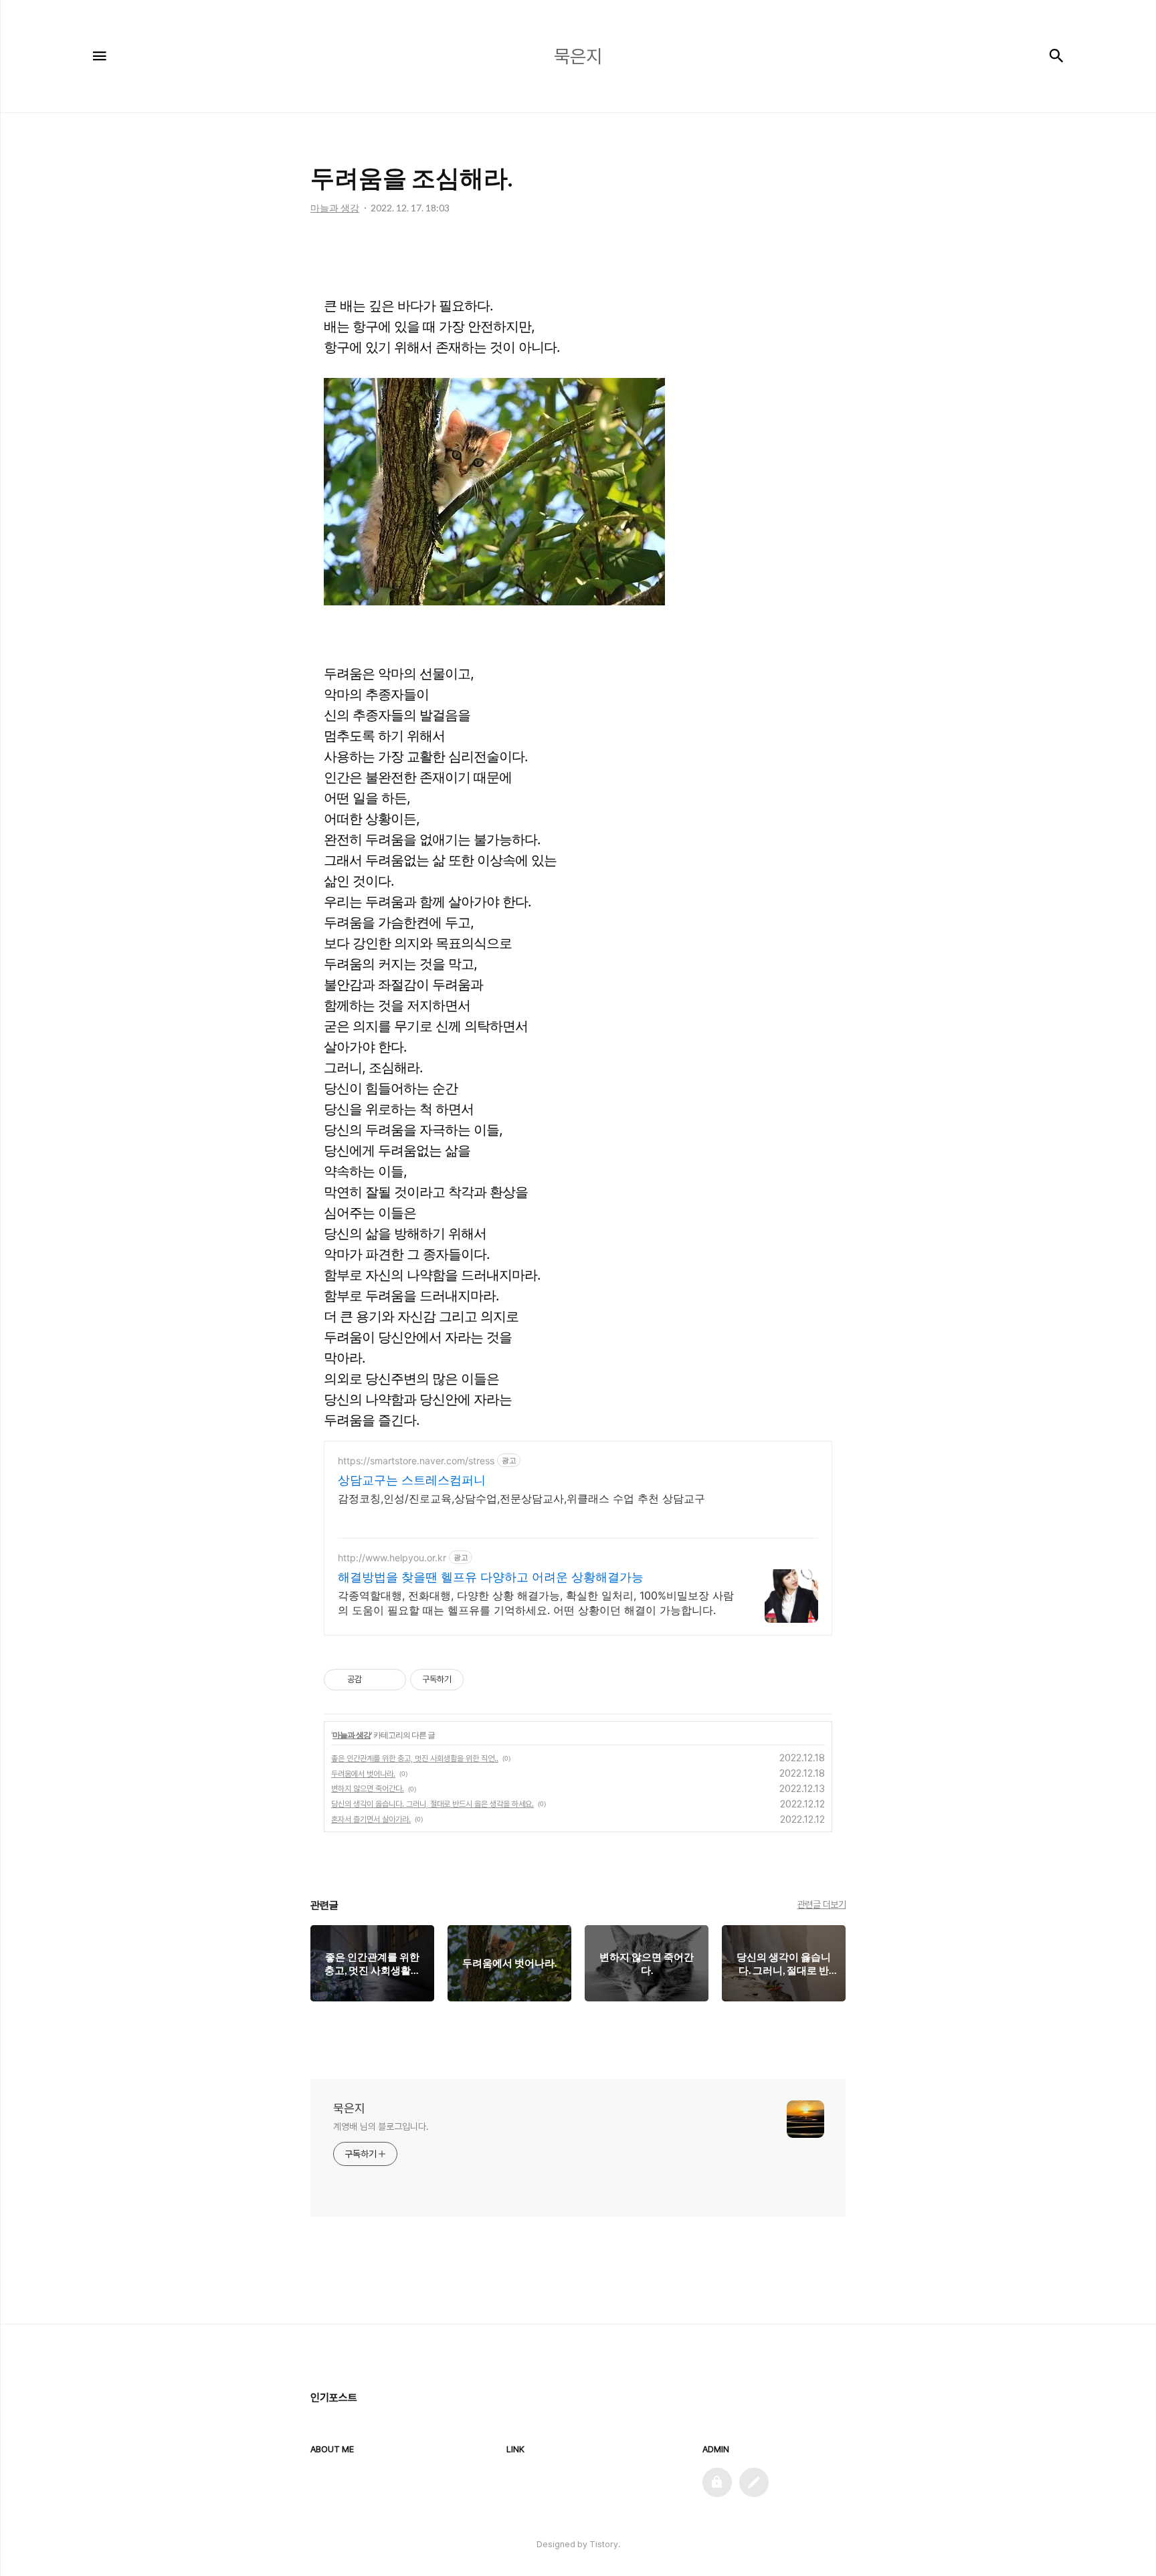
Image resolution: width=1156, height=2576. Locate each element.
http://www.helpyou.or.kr (392, 1558)
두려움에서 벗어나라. (363, 1774)
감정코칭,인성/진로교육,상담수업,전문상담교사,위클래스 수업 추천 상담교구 (521, 1498)
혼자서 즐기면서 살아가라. (371, 1819)
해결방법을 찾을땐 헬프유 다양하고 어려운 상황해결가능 (491, 1577)
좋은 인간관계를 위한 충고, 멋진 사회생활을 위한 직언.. (415, 1759)
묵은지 (349, 2108)
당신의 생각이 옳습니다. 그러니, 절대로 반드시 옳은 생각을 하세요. (432, 1804)
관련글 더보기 (822, 1904)
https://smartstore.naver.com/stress (416, 1461)
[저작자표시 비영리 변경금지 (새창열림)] (482, 1680)
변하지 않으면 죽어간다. (368, 1789)
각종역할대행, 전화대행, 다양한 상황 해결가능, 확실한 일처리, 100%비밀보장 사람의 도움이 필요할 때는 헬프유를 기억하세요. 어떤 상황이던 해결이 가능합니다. (536, 1603)
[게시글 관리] (391, 1680)
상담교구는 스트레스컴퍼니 (412, 1480)
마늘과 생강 (352, 1735)
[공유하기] (374, 1680)
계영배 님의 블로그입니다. (381, 2126)
